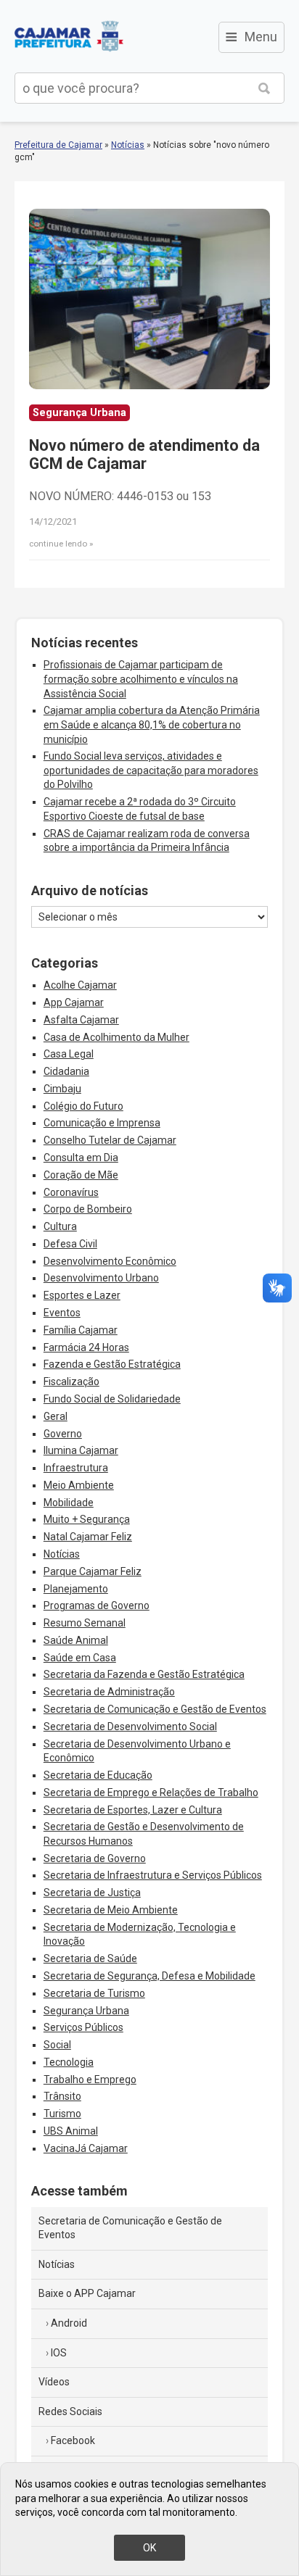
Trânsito (62, 2096)
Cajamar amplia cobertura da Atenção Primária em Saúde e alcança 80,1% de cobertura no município (152, 724)
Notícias (128, 145)
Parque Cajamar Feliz (93, 1571)
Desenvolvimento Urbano (101, 1278)
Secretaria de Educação (98, 1775)
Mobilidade (69, 1503)
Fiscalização (71, 1382)
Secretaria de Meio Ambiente (111, 1910)
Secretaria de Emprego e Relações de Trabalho (151, 1792)
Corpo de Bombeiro (88, 1209)
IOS (59, 2353)
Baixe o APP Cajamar (87, 2293)
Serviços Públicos (83, 2027)
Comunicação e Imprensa (102, 1123)
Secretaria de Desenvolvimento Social (130, 1727)
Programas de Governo (97, 1605)
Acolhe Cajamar (80, 985)
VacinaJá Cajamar (86, 2148)
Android (69, 2323)
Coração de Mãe (81, 1175)
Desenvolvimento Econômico (110, 1261)
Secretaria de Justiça (92, 1892)
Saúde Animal (76, 1640)
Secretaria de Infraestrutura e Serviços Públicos (153, 1875)
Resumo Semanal (85, 1623)
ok (149, 2548)
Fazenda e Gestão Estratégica (112, 1364)
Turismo (62, 2114)
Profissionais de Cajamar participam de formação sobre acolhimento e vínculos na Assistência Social (141, 679)
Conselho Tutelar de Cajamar (110, 1140)
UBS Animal (71, 2131)
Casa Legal (69, 1054)
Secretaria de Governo (95, 1858)
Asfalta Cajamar (81, 1020)
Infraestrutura (76, 1468)
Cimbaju (62, 1089)
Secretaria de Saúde (90, 1958)
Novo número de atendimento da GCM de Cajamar (144, 455)
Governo (63, 1434)
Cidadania (66, 1071)
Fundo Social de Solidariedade (112, 1399)
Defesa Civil (70, 1244)
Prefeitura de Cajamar (69, 36)
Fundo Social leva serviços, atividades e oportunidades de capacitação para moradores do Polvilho (151, 770)
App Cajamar (74, 1002)
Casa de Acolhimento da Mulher (116, 1037)
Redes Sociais (70, 2411)
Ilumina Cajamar (81, 1450)
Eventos (62, 1313)
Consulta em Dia (81, 1158)
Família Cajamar (81, 1330)
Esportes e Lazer (82, 1295)
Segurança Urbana (86, 2011)
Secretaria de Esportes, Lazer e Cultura (133, 1810)
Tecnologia (69, 2062)
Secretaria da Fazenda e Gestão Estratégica (144, 1674)
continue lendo (58, 544)
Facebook (73, 2440)
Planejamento (76, 1589)
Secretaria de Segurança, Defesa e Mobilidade (149, 1976)
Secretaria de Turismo (94, 1993)
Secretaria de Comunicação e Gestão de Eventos (155, 1709)
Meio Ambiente (79, 1485)
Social (57, 2045)
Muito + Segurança (87, 1519)
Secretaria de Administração (109, 1692)
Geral (56, 1416)
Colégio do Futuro (83, 1106)
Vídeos (54, 2382)
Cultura (60, 1226)
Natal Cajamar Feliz (88, 1537)
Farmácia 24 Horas (86, 1347)
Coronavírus (71, 1192)
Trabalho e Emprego (90, 2080)
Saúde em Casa (80, 1658)
